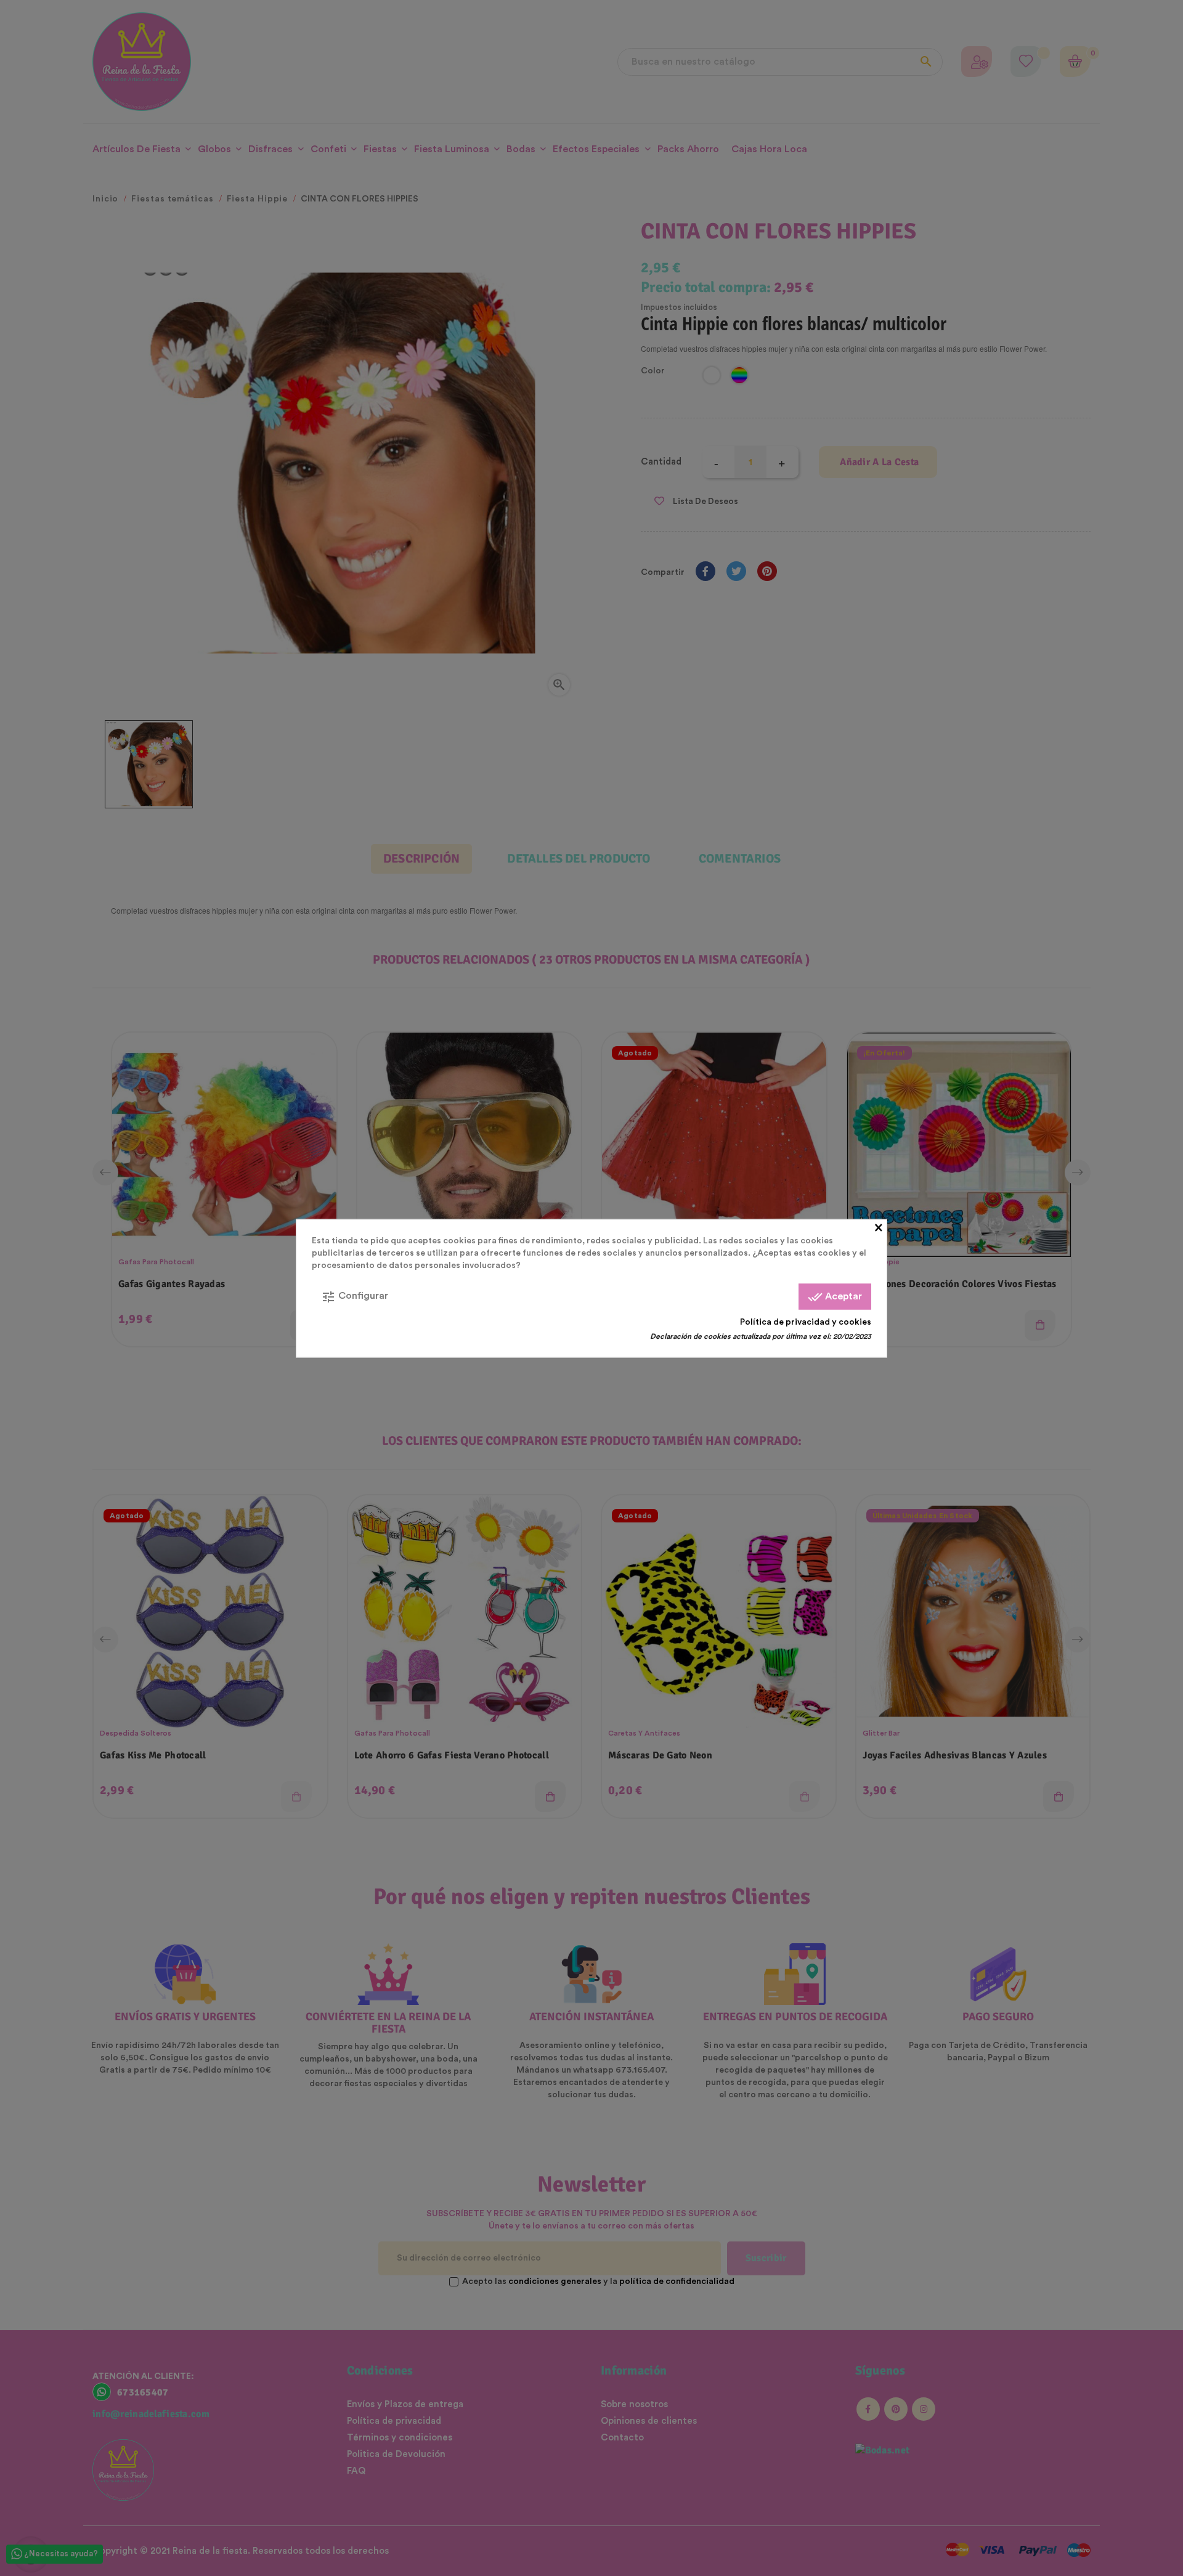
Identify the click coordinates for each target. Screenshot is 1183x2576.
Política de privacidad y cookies (806, 1322)
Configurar (355, 1296)
